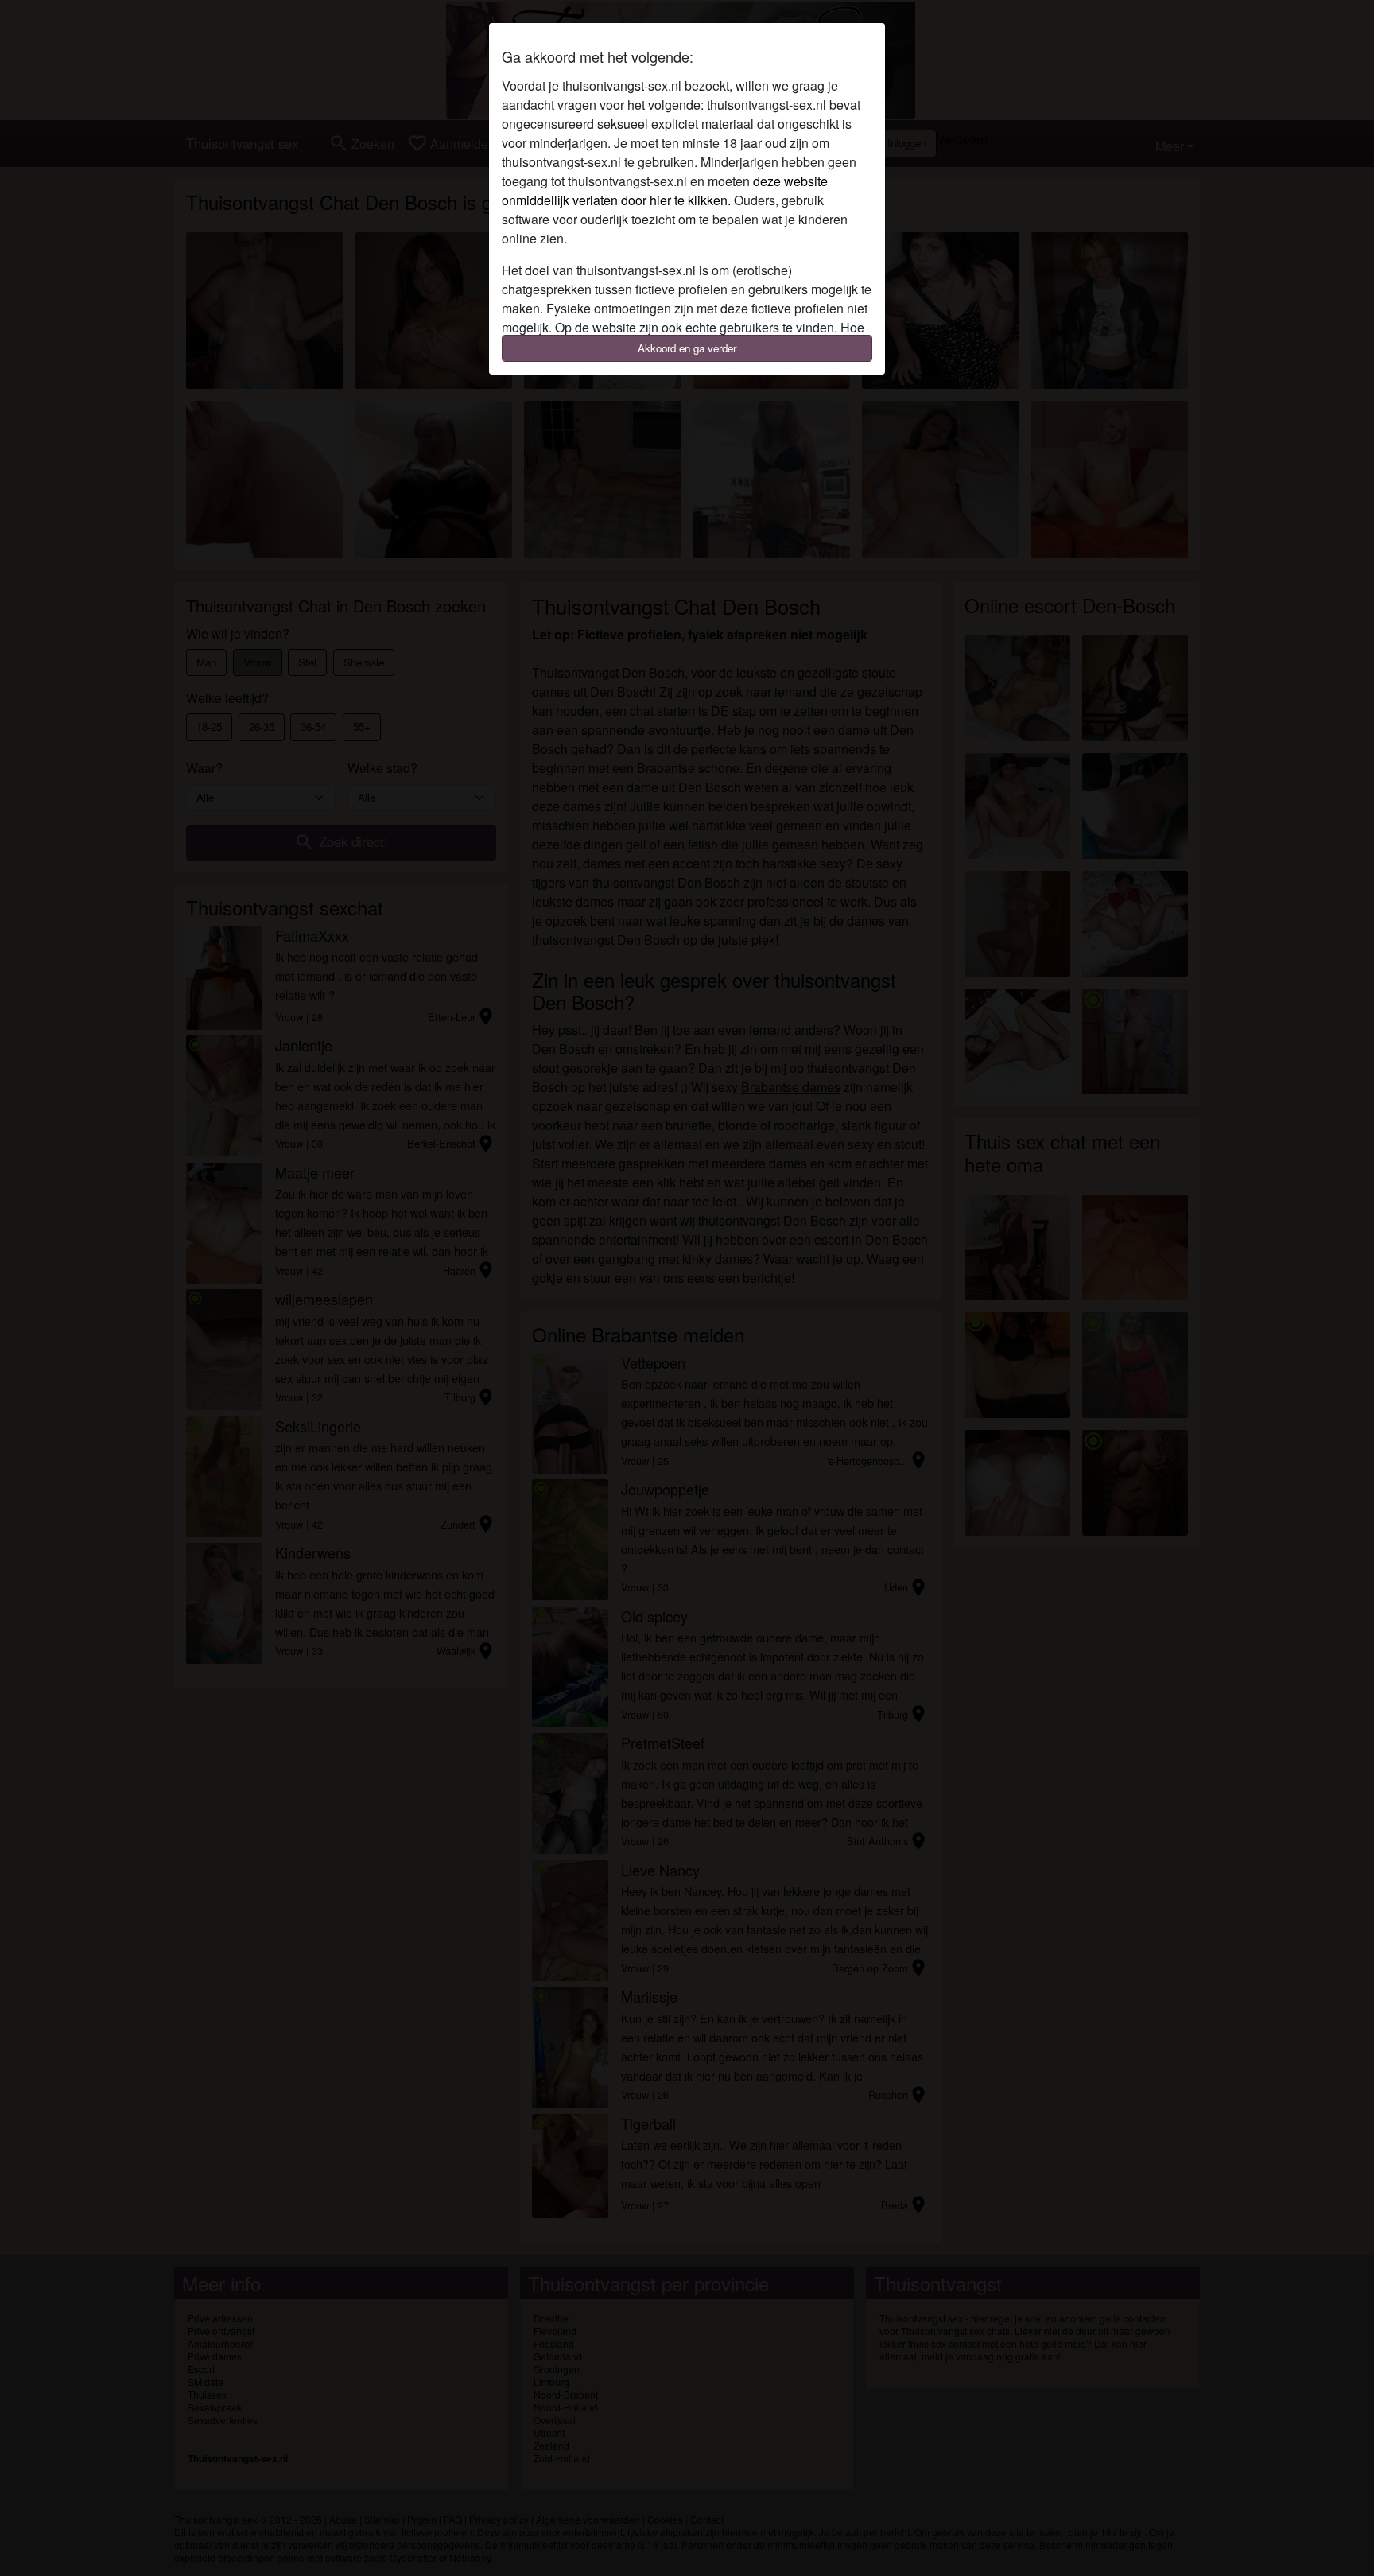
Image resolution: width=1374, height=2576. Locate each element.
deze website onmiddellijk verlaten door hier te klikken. (665, 190)
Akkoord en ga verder (687, 348)
